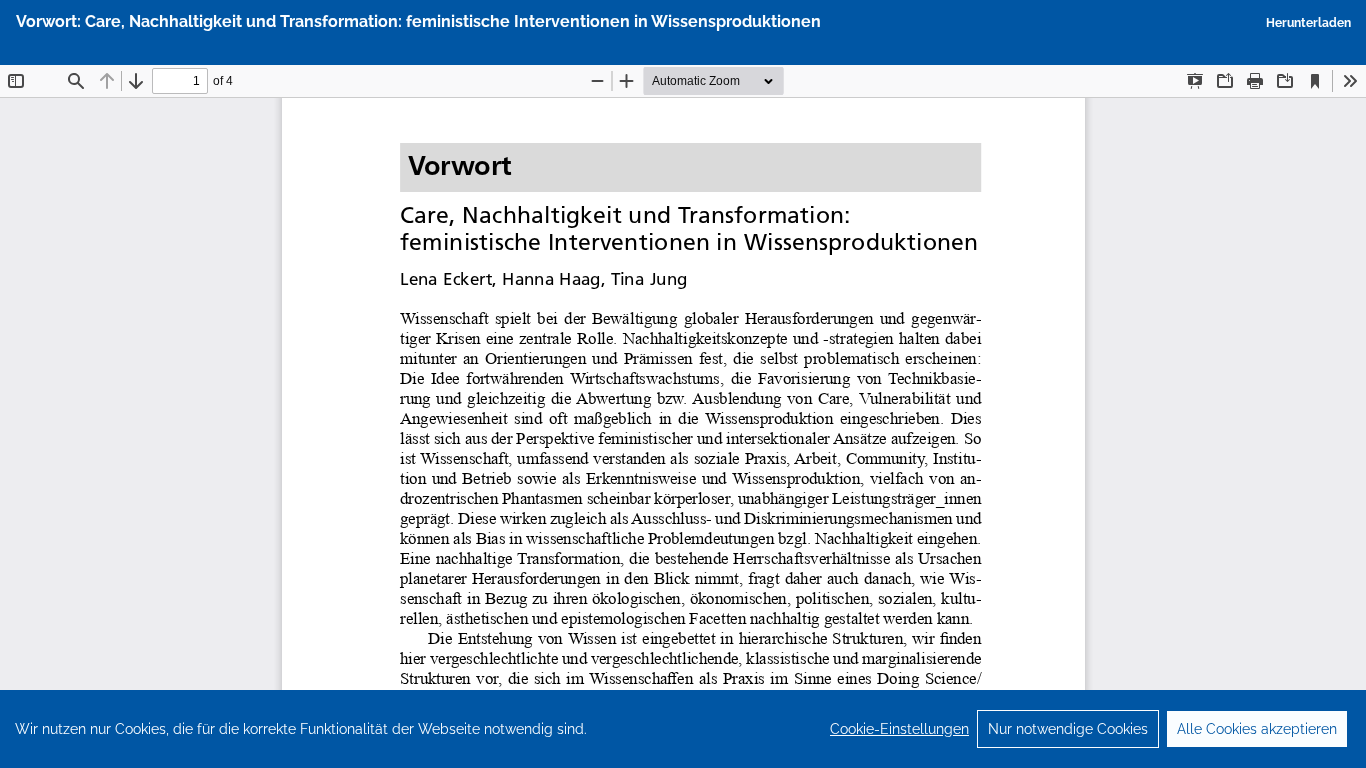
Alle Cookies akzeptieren (1257, 729)
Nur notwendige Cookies (1068, 729)
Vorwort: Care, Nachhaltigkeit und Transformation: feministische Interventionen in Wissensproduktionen (418, 21)
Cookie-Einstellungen (899, 729)
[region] (683, 729)
